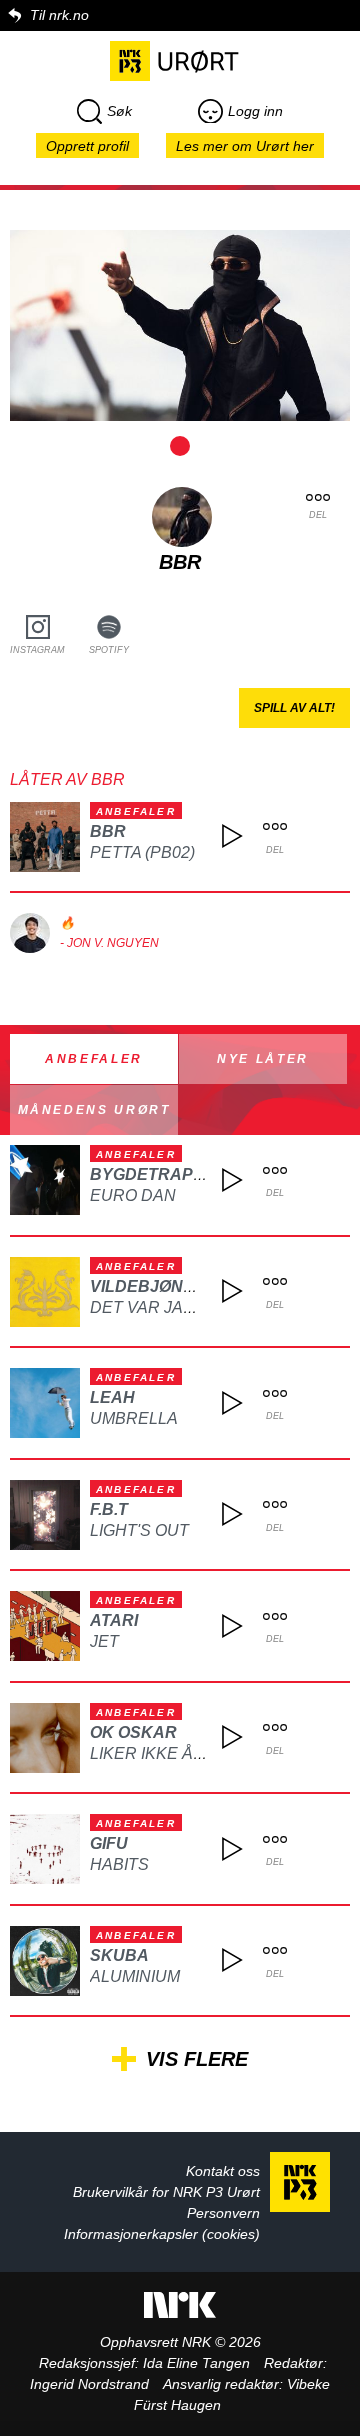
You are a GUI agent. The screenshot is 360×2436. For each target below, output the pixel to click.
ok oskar (133, 1732)
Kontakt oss (223, 2171)
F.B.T (109, 1509)
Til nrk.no (59, 15)
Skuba (119, 1955)
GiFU (109, 1843)
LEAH (112, 1397)
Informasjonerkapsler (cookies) (162, 2234)
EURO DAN (133, 1195)
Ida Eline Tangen (196, 2363)
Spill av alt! (294, 708)
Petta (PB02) (142, 852)
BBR (108, 831)
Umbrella (134, 1418)
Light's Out (139, 1530)
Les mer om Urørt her (245, 146)
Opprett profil (87, 146)
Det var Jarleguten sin (196, 1307)
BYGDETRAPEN (153, 1174)
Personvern (223, 2213)
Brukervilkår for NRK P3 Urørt (166, 2192)
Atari (114, 1620)
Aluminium (135, 1976)
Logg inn (255, 111)
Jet (104, 1641)
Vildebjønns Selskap (189, 1286)
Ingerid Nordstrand (89, 2384)
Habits (119, 1864)
